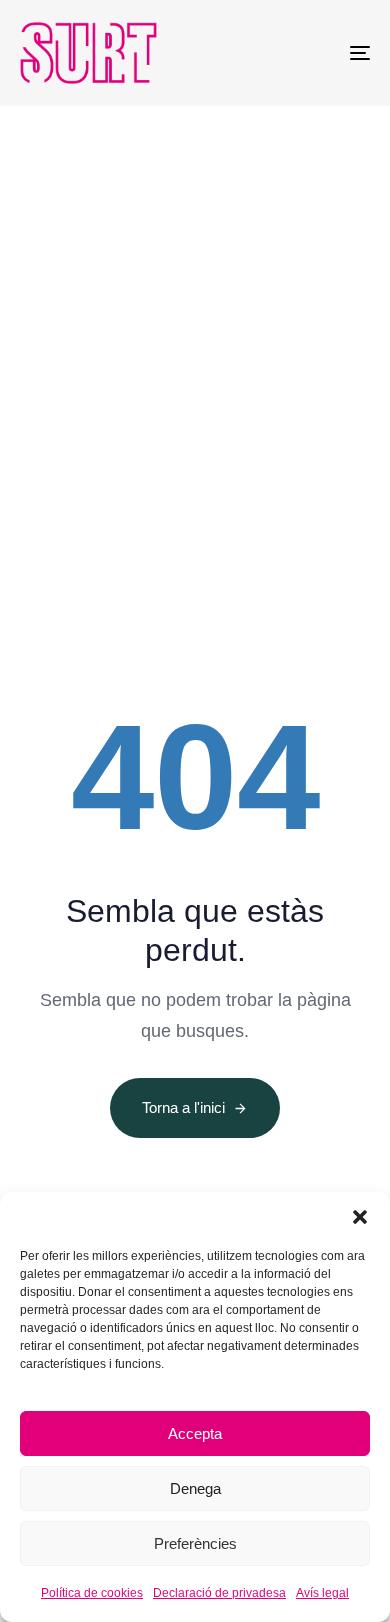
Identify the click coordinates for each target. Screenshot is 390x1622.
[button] (360, 1217)
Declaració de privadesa (219, 1593)
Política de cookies (92, 1593)
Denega (195, 1488)
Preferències (195, 1543)
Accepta (195, 1433)
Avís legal (322, 1593)
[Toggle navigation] (311, 53)
